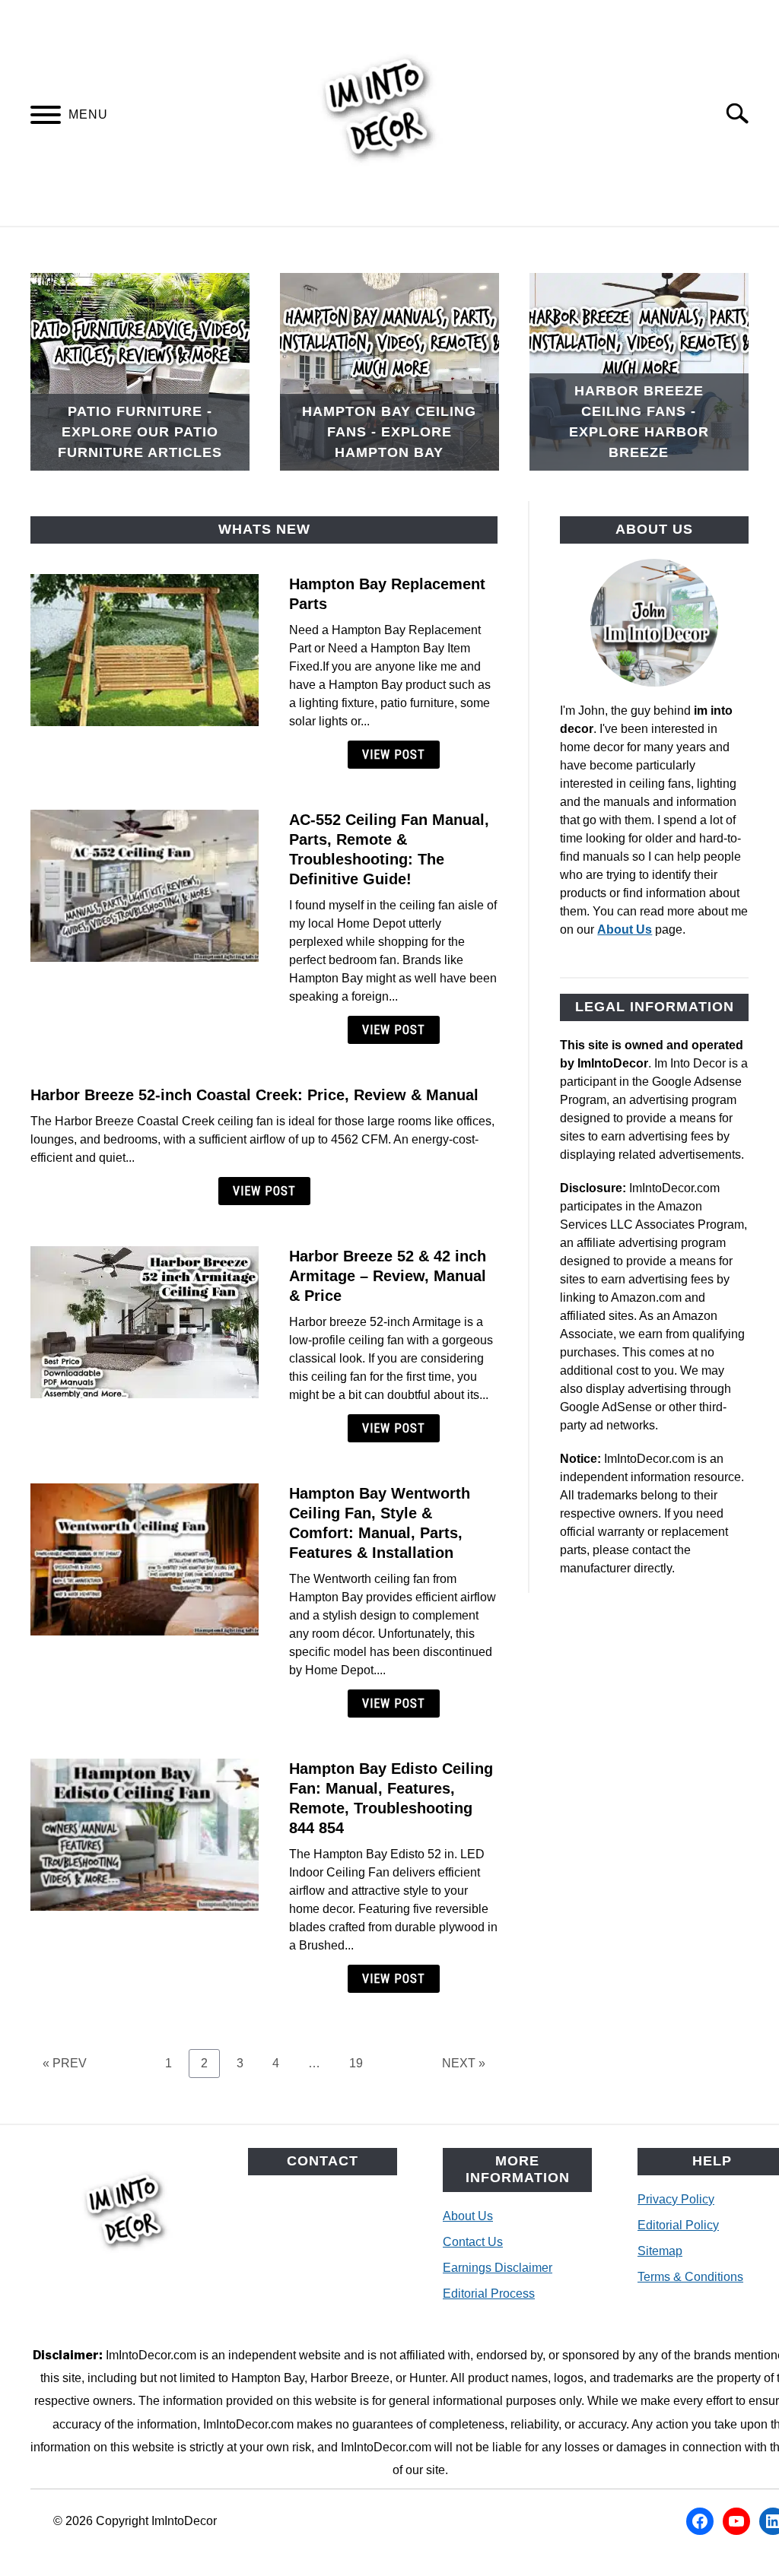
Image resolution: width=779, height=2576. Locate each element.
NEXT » (464, 2063)
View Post (394, 755)
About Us (625, 930)
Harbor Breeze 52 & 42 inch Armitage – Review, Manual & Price (388, 1276)
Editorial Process (489, 2294)
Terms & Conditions (690, 2277)
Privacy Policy (676, 2199)
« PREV (65, 2063)
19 (362, 2063)
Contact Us (473, 2242)
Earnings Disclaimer (498, 2268)
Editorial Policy (678, 2225)
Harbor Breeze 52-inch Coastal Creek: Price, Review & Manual (254, 1095)
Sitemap (660, 2251)
